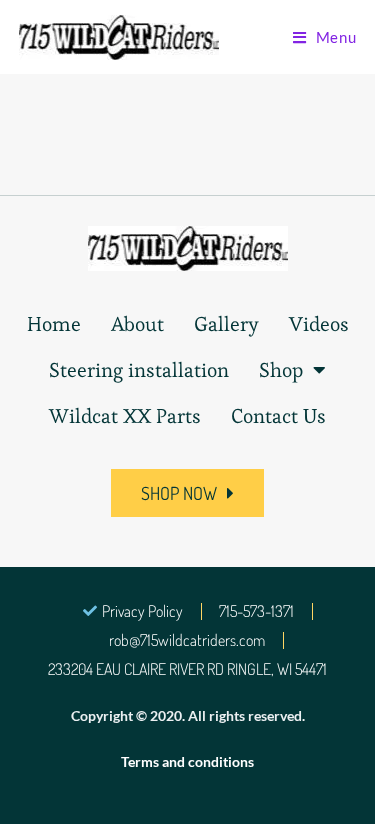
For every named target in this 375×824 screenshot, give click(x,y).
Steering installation (139, 370)
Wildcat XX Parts (125, 416)
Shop (281, 370)
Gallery (226, 324)
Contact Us (278, 416)
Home (54, 324)
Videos (319, 324)
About (137, 324)
